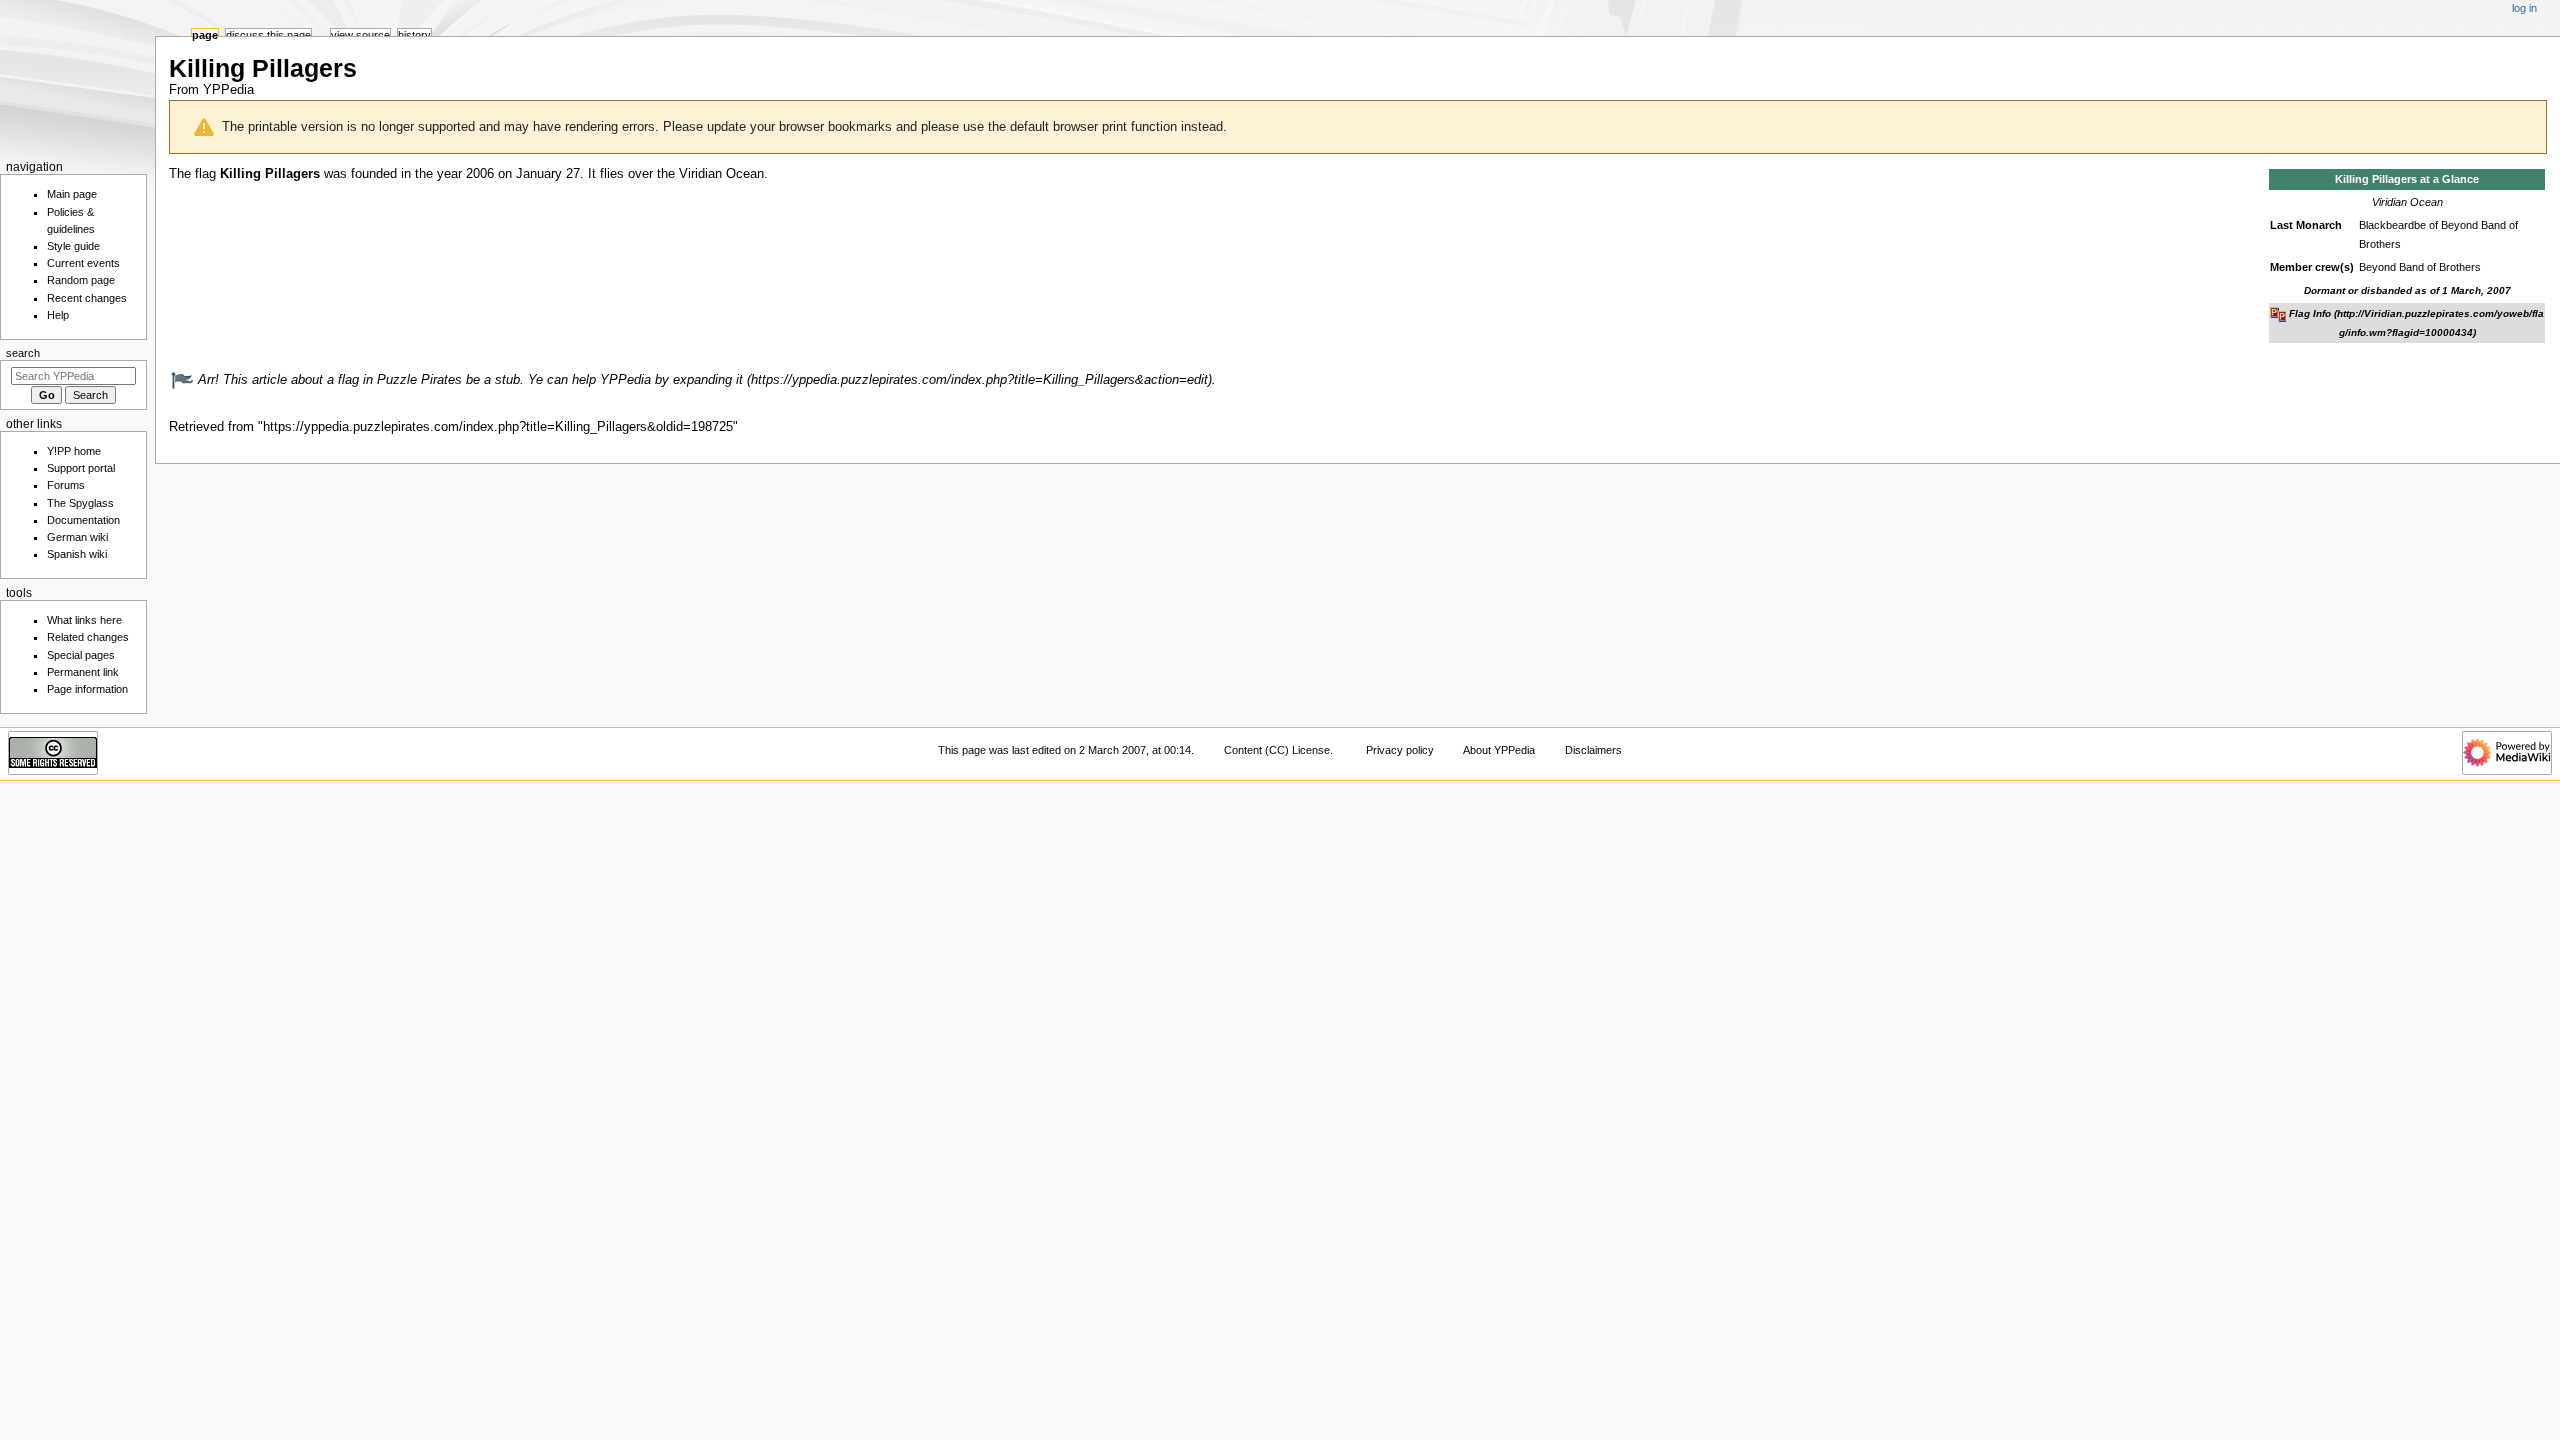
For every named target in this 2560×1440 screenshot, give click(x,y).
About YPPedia (1499, 750)
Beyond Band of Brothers (2420, 267)
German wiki (77, 537)
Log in (2524, 8)
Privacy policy (1400, 750)
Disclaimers (1593, 750)
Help (58, 315)
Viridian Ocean (2407, 202)
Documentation (83, 520)
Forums (66, 485)
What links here (84, 620)
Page (205, 35)
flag (205, 174)
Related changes (88, 637)
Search (23, 353)
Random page (81, 280)
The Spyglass (80, 503)
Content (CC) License (1277, 750)
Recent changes (87, 298)
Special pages (81, 655)
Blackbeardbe (2392, 225)
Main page (72, 194)
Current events (83, 263)
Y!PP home (74, 451)
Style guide (73, 246)
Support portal (81, 468)
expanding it (708, 380)
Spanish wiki (77, 554)
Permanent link (83, 672)
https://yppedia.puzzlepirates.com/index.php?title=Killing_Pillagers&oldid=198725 (498, 427)
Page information (87, 689)
